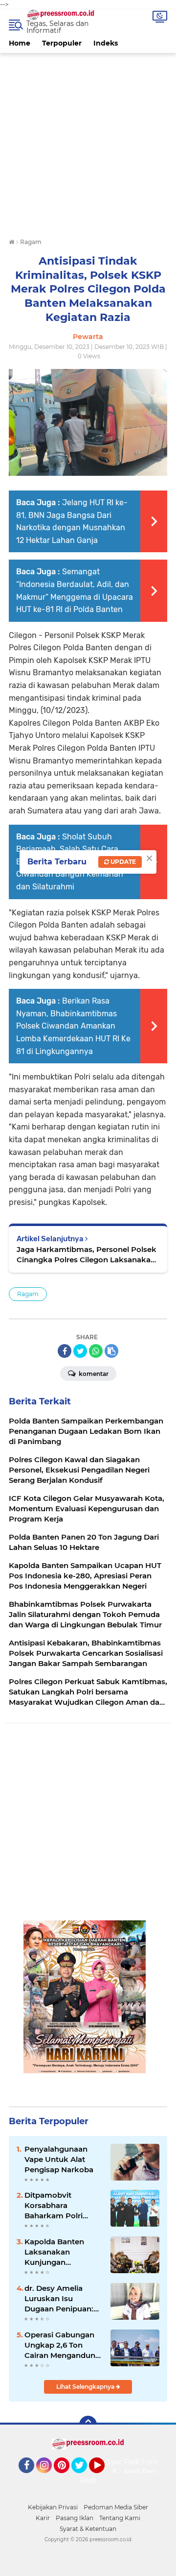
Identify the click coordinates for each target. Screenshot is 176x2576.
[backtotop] (88, 2425)
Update (122, 862)
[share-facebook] (65, 1351)
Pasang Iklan (75, 2518)
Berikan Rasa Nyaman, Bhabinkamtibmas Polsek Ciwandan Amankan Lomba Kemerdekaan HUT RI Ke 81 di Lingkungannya (73, 1026)
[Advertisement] (88, 141)
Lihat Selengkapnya (86, 2387)
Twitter (84, 2478)
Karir (43, 2518)
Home (20, 43)
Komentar (93, 1374)
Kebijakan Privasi (53, 2507)
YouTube (103, 2478)
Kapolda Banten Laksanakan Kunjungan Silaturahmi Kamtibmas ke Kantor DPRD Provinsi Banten (54, 2252)
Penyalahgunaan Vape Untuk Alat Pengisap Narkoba (59, 2159)
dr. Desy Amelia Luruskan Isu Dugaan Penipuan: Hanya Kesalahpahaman (59, 2299)
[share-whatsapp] (96, 1351)
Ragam (28, 1294)
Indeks (106, 43)
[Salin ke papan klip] (111, 1351)
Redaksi (93, 2480)
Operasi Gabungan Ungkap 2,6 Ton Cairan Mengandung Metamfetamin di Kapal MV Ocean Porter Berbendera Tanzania (62, 2345)
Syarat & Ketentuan (88, 2529)
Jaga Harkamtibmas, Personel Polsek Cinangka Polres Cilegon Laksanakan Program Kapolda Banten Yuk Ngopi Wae (87, 1255)
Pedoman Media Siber (116, 2507)
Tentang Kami (120, 2518)
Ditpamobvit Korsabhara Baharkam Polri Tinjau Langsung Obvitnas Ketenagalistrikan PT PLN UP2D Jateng (63, 2206)
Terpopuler (62, 43)
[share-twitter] (80, 1351)
